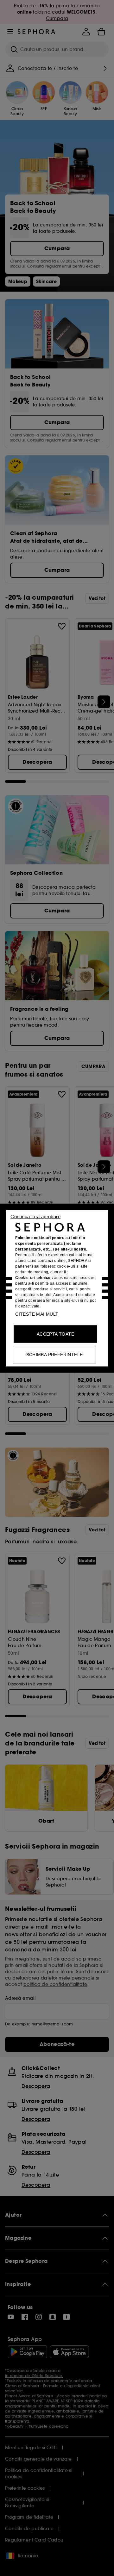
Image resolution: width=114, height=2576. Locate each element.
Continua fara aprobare (35, 1216)
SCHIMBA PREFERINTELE (55, 1354)
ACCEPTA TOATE (55, 1334)
